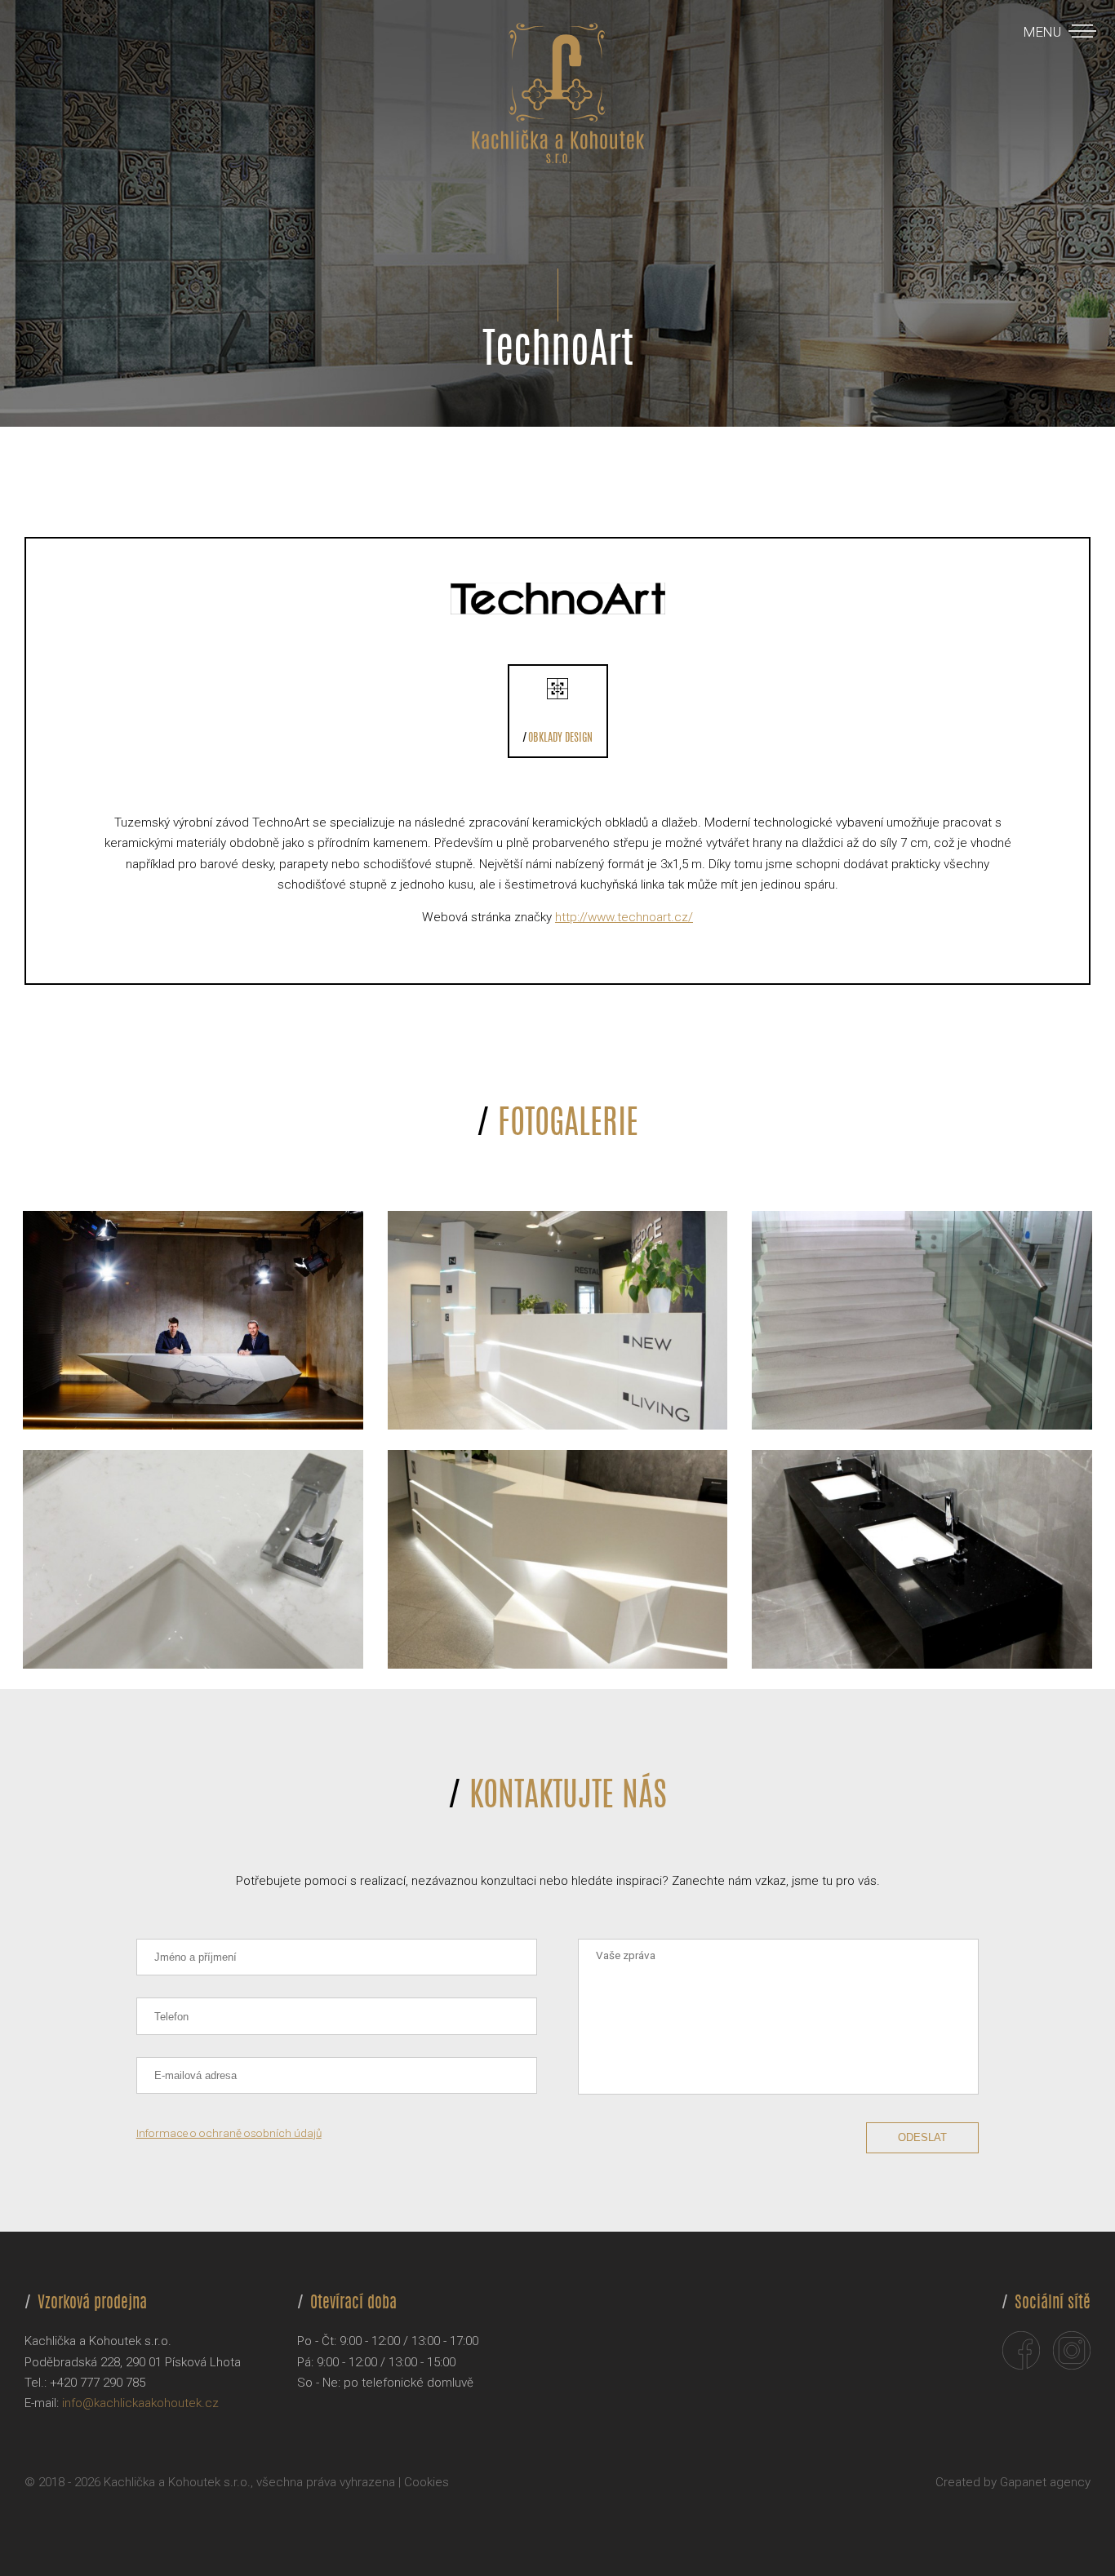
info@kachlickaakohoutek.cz (140, 2403)
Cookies (426, 2482)
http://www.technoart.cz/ (624, 917)
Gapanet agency (1045, 2482)
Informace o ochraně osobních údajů (229, 2133)
